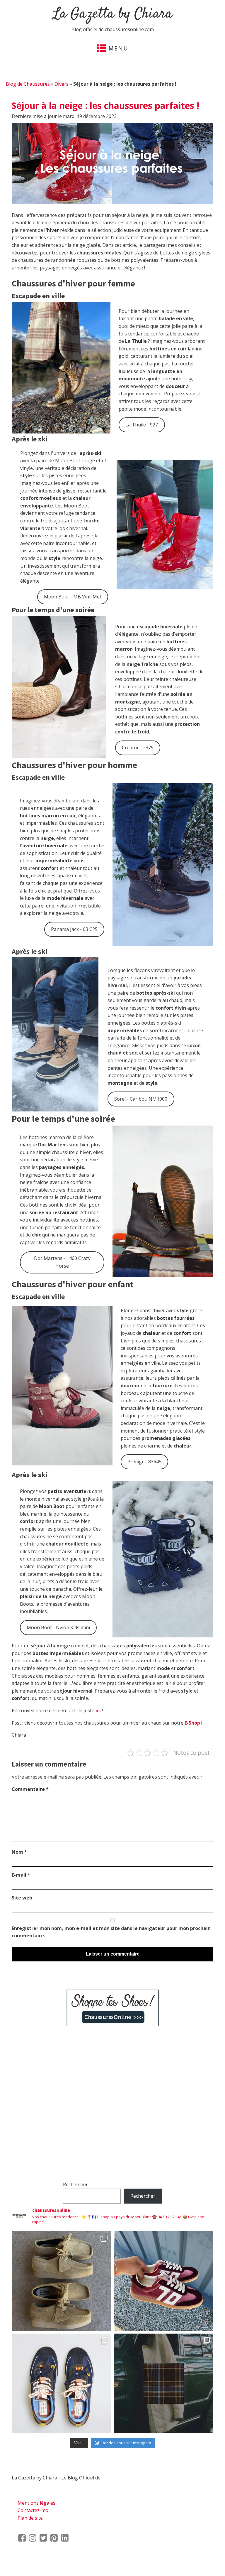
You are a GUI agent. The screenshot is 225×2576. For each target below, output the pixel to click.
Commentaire (30, 1789)
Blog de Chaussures (28, 84)
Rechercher (75, 2184)
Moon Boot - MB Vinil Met (73, 597)
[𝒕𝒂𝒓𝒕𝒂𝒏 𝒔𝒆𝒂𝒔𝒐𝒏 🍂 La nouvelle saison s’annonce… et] (164, 2383)
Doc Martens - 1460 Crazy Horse (62, 1262)
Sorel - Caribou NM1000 (141, 1099)
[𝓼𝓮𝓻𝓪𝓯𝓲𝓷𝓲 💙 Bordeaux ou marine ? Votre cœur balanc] (61, 2383)
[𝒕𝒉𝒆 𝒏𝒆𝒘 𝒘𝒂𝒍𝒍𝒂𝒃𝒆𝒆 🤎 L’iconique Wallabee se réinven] (61, 2281)
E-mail (21, 1875)
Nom (19, 1852)
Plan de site (30, 2518)
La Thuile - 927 (142, 425)
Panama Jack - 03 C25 (74, 929)
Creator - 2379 (138, 748)
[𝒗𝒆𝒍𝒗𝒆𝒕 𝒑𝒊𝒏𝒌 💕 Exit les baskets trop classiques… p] (164, 2281)
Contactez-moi (34, 2510)
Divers (62, 84)
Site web (22, 1898)
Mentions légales (36, 2503)
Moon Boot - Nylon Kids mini (58, 1627)
